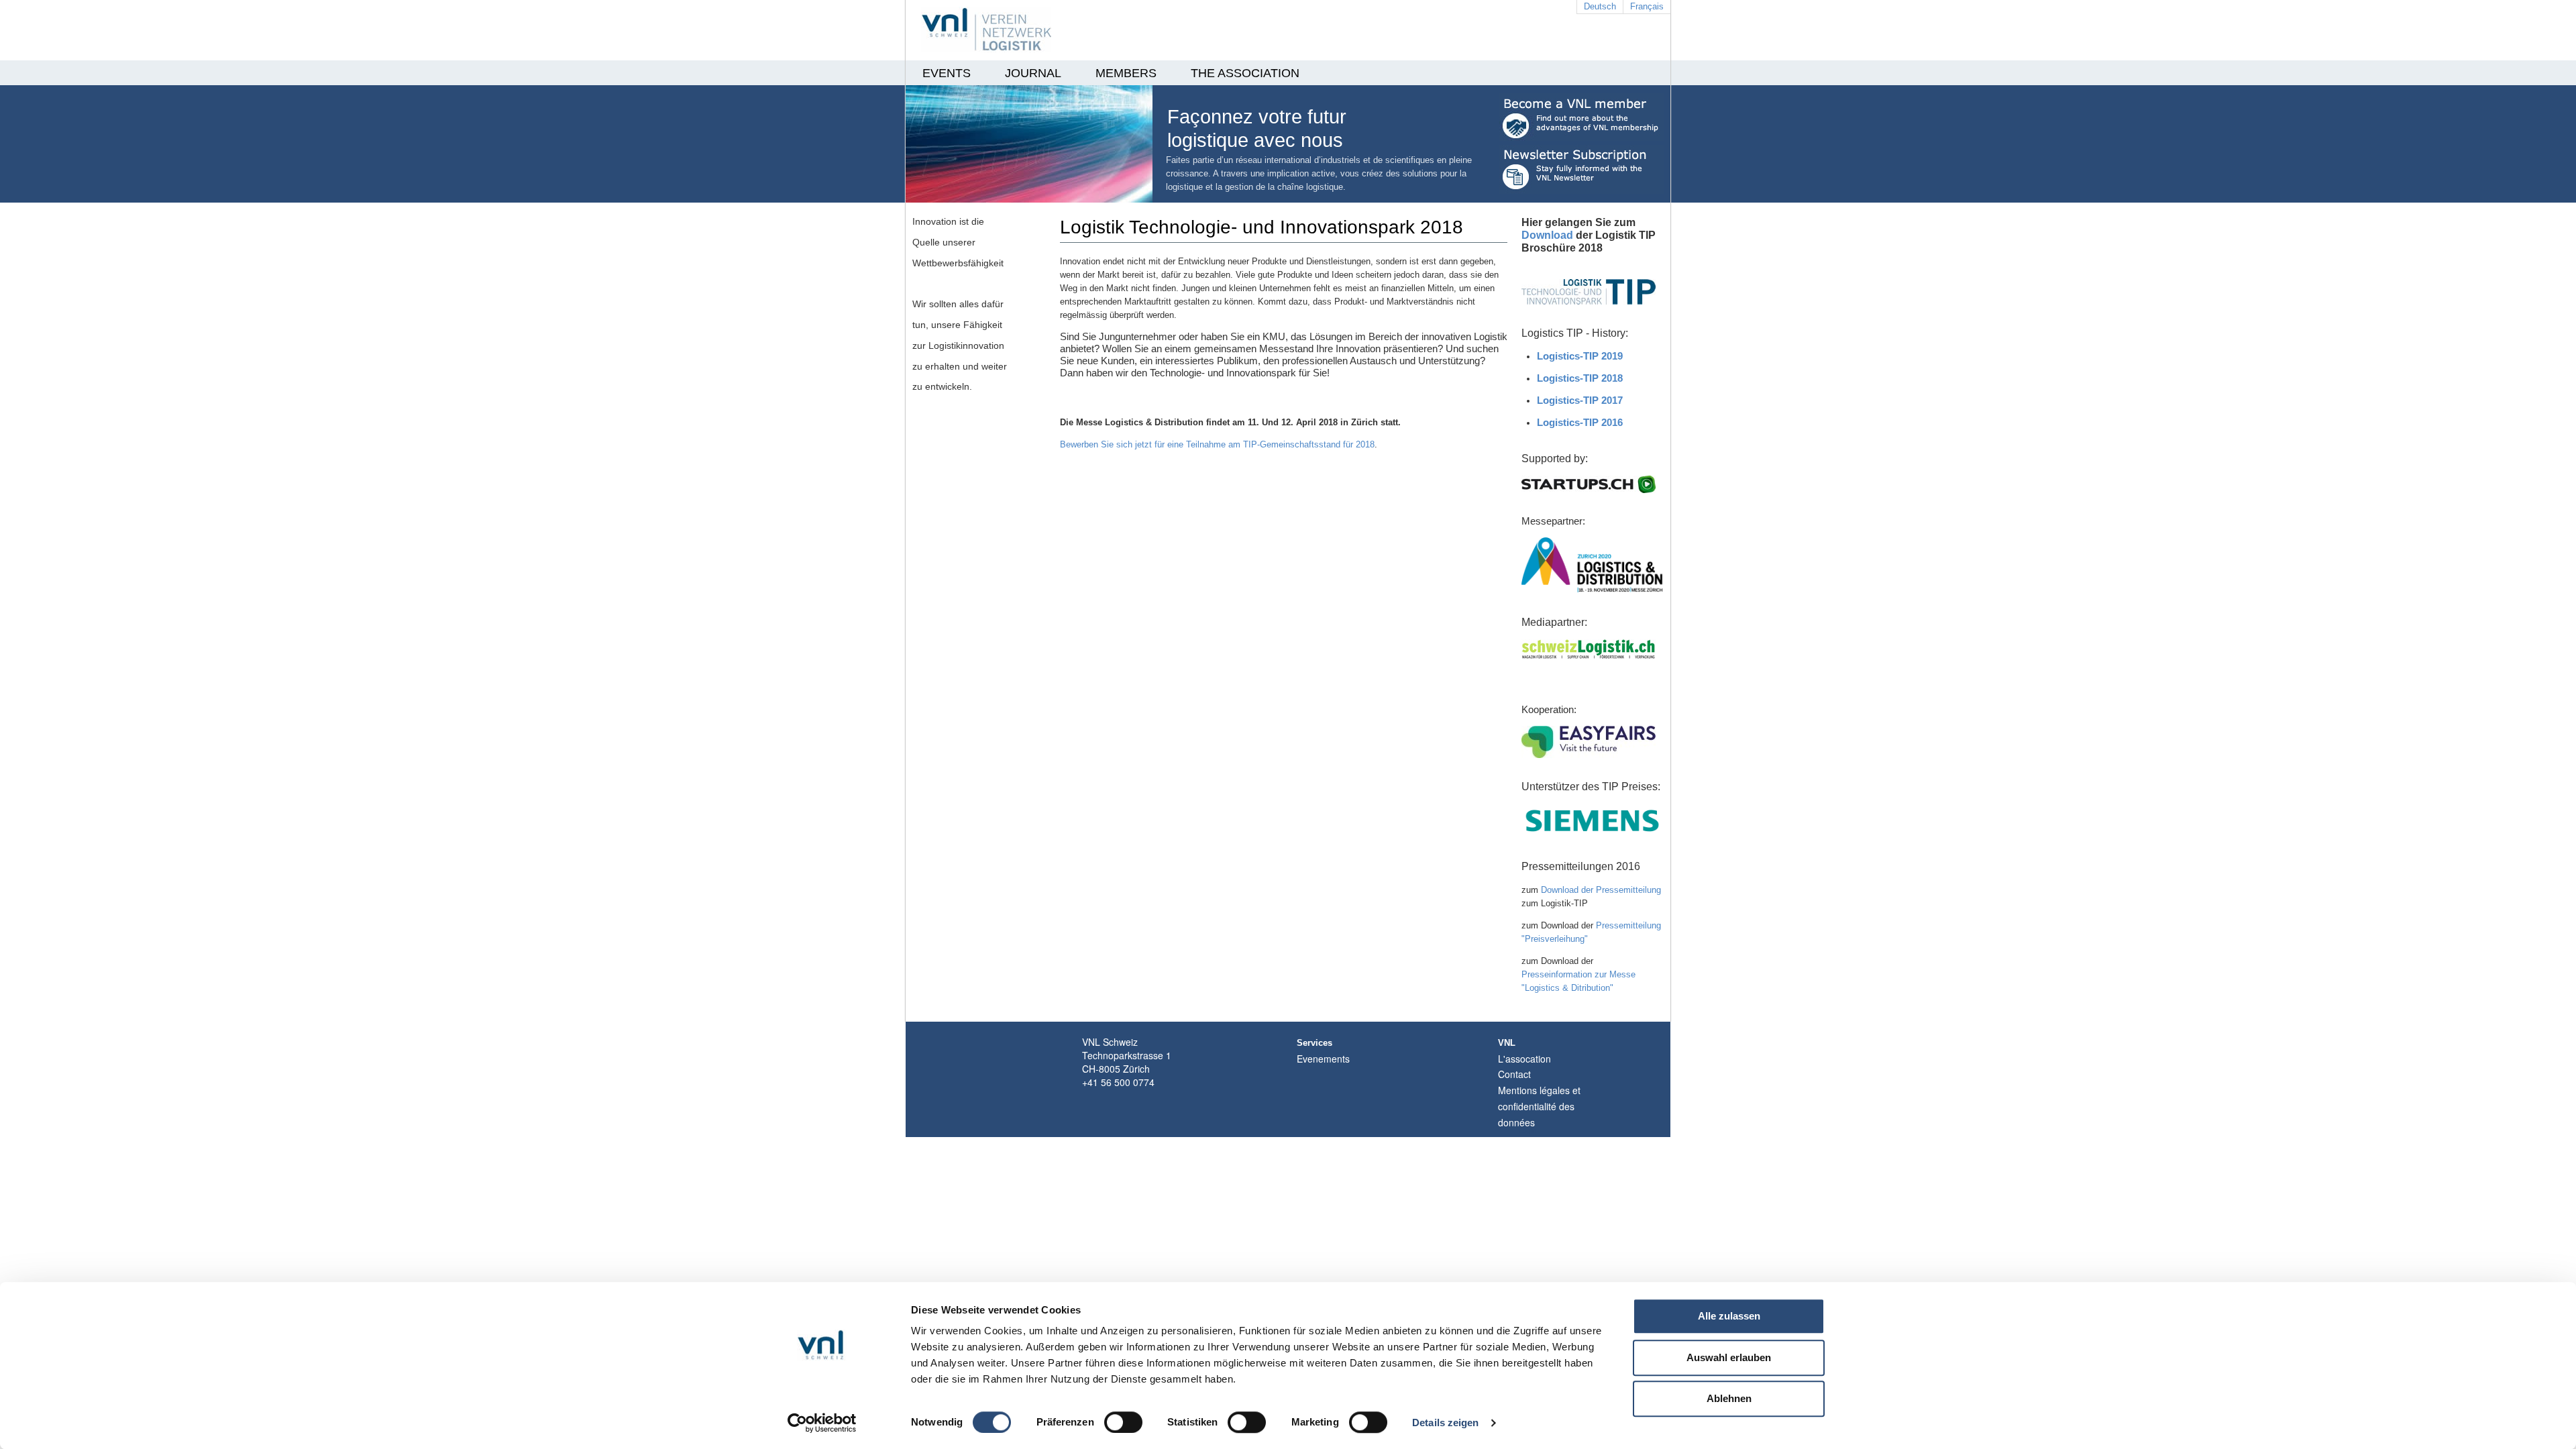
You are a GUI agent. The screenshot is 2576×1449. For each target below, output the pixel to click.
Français (1647, 6)
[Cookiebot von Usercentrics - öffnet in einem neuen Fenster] (822, 1423)
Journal (1033, 73)
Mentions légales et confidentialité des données (1539, 1106)
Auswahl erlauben (1729, 1357)
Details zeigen (1445, 1423)
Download (1547, 235)
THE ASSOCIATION (1245, 73)
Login (1527, 1130)
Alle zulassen (1729, 1316)
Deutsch (1600, 6)
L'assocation (1524, 1059)
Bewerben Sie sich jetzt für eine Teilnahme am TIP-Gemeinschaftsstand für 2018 (1217, 444)
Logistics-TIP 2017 (1580, 400)
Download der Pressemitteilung (1601, 890)
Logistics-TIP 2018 (1580, 378)
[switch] (1123, 1422)
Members (1126, 73)
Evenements (1323, 1059)
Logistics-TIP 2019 (1580, 356)
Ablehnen (1729, 1398)
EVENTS (947, 73)
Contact (1514, 1074)
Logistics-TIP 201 (1577, 422)
